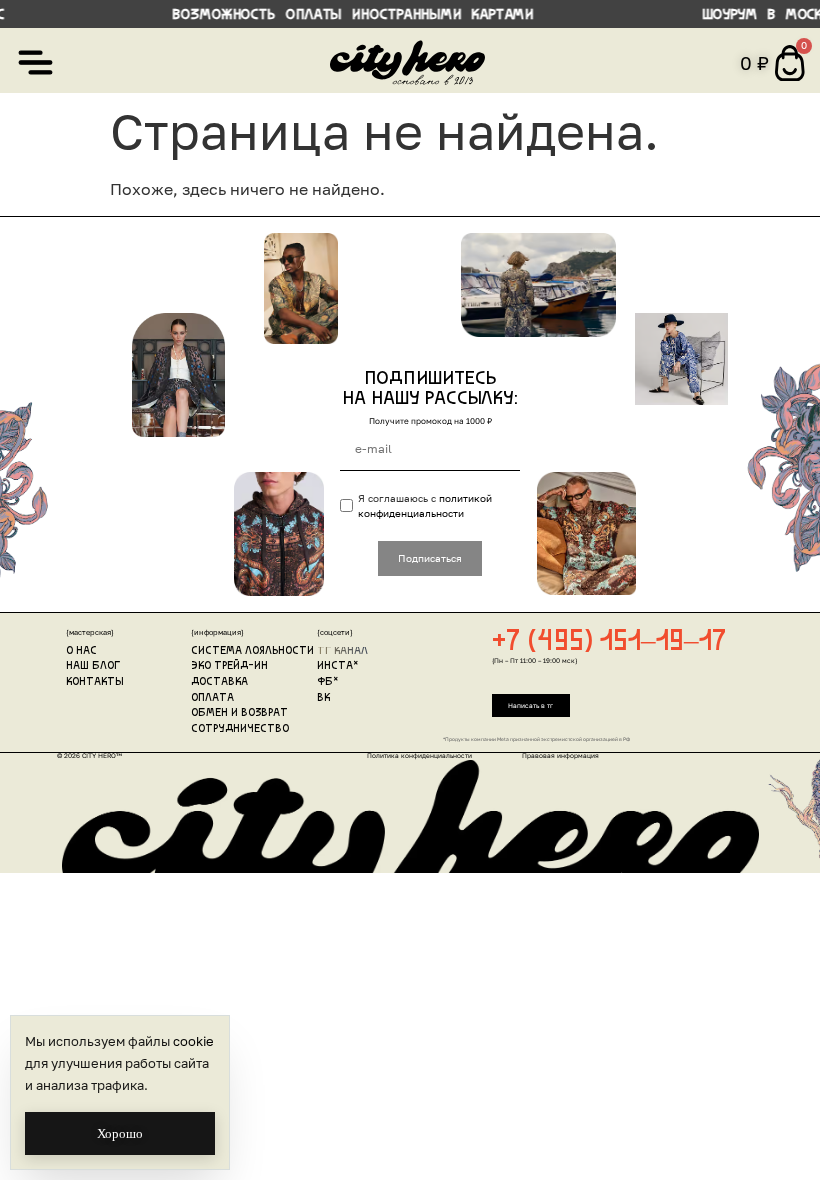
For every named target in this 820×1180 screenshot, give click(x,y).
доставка (219, 682)
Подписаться (430, 558)
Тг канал (342, 651)
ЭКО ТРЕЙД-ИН (229, 666)
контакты (94, 682)
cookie (193, 1041)
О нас (81, 651)
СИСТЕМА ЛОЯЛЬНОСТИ (252, 651)
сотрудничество (240, 729)
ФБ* (328, 682)
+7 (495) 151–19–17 (609, 642)
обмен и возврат (239, 713)
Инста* (338, 666)
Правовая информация (560, 755)
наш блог (93, 666)
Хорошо (120, 1133)
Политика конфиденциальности (419, 755)
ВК (323, 698)
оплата (212, 698)
